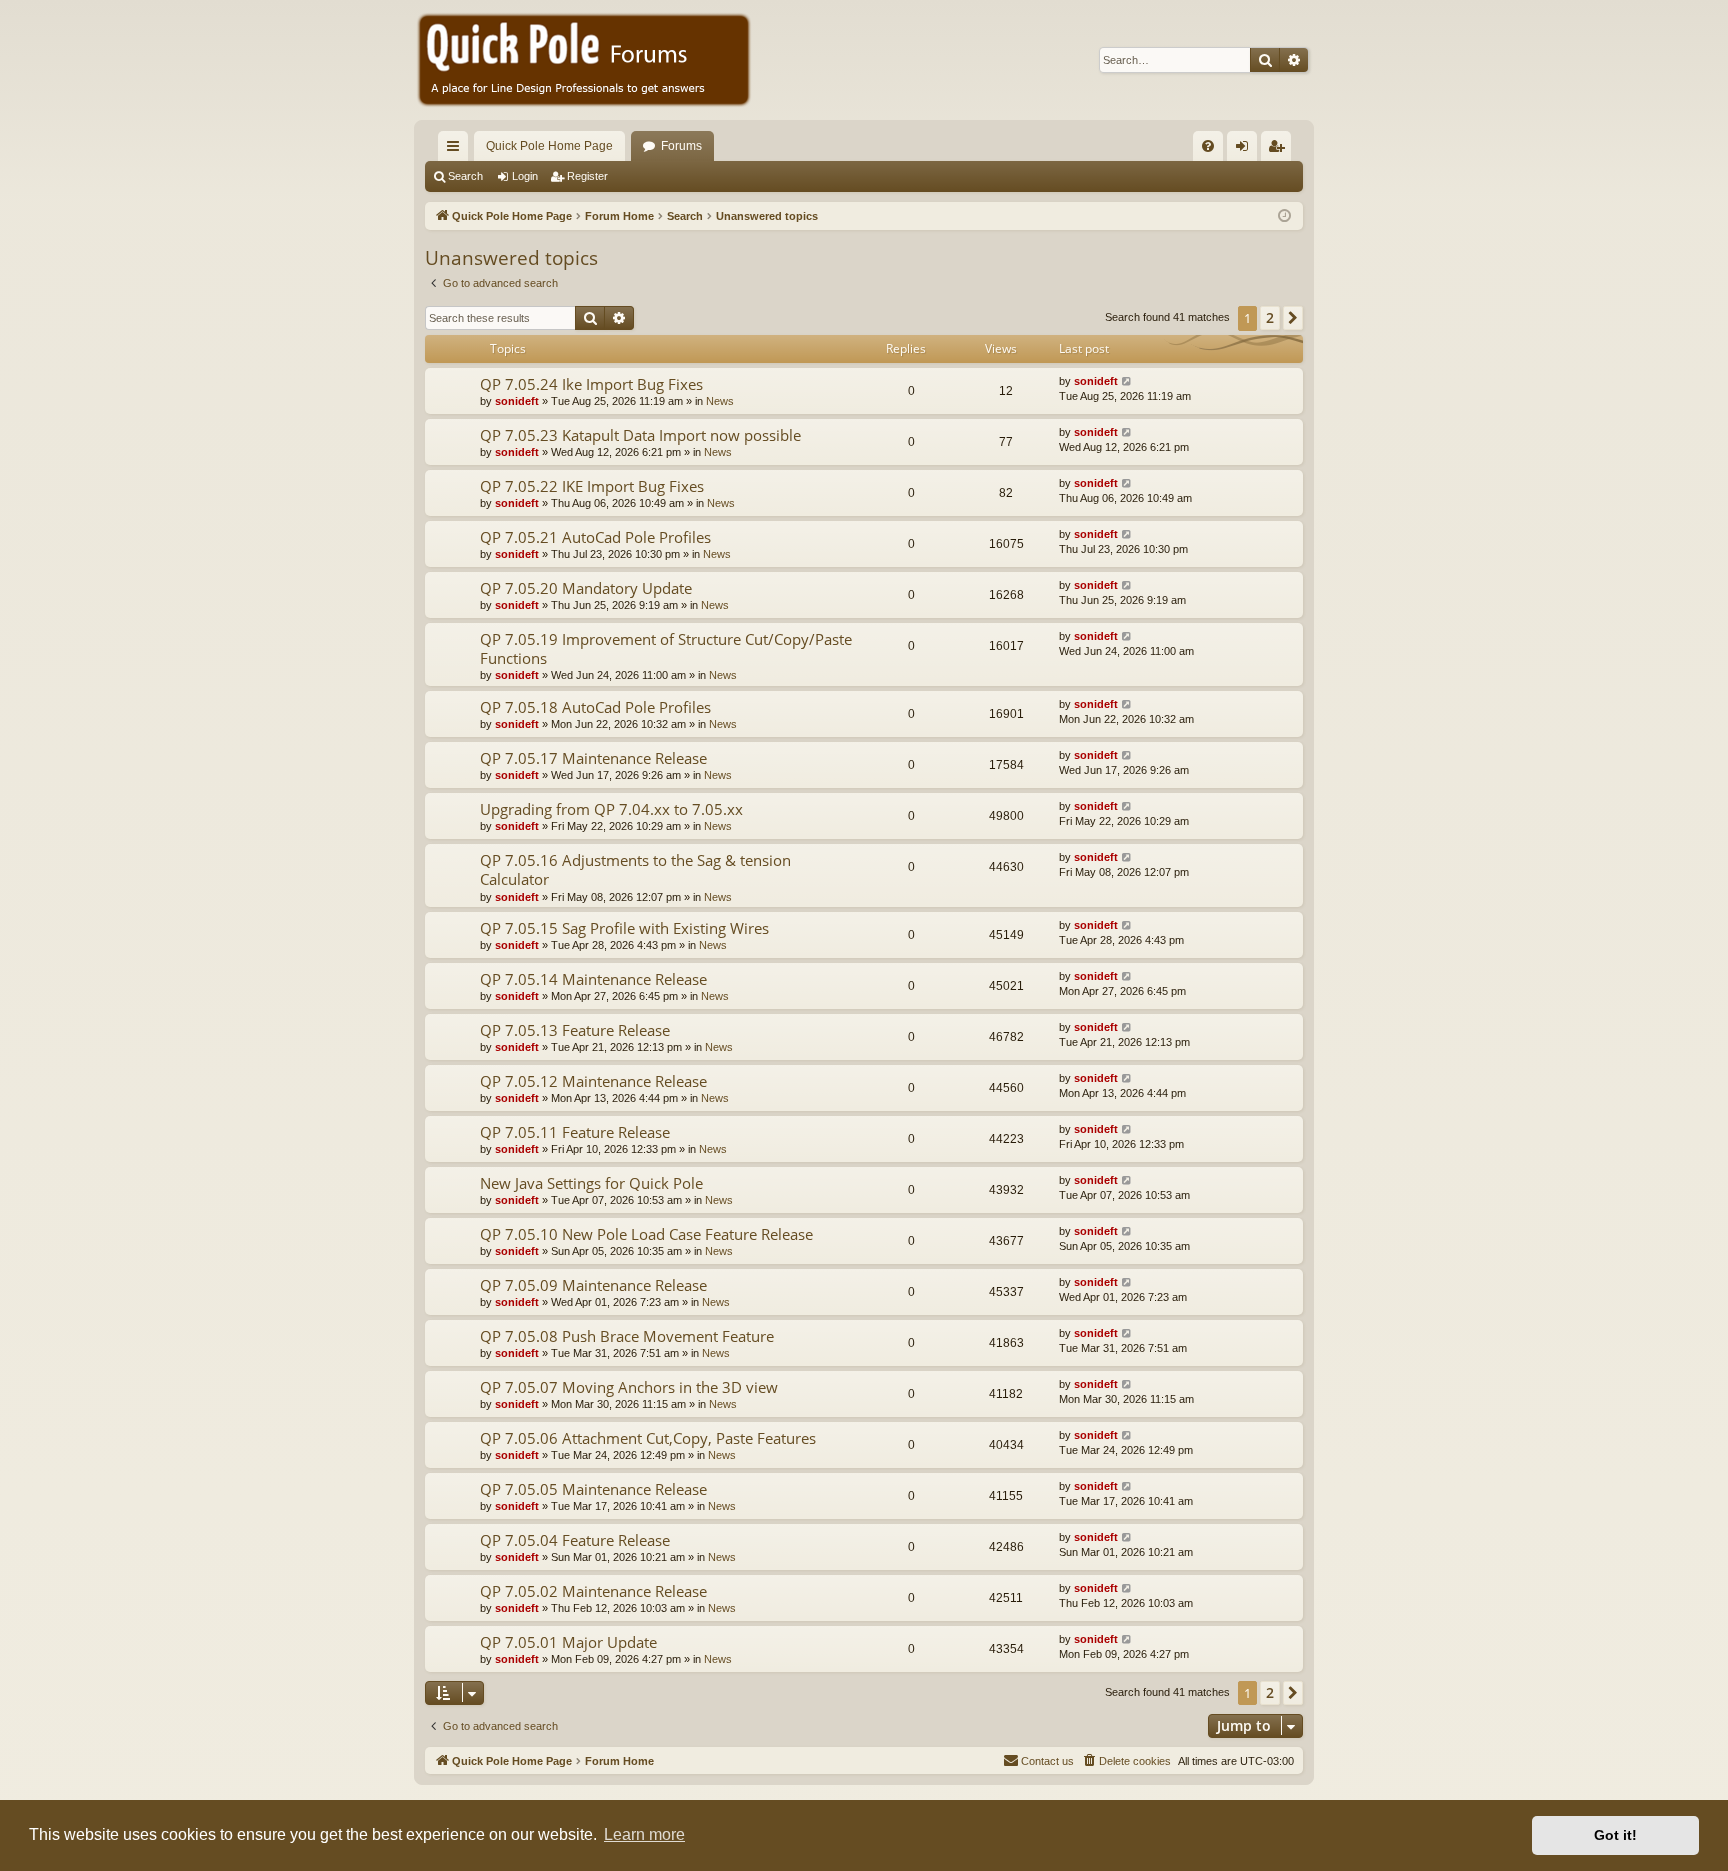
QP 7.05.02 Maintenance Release (593, 1591)
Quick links (457, 150)
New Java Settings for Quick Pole (591, 1183)
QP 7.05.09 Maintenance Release (593, 1285)
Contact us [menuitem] (1047, 1761)
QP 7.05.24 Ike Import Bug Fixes (591, 384)
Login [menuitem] (1246, 150)
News (720, 401)
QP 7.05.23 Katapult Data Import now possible (640, 435)
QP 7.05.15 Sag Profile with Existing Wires (624, 928)
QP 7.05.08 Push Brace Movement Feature (627, 1336)
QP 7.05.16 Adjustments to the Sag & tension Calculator (635, 869)
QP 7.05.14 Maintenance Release (593, 979)
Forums (681, 146)
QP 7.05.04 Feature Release (575, 1540)
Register (587, 176)
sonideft (517, 401)
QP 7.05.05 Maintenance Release (593, 1489)
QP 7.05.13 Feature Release (575, 1030)
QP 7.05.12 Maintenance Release (593, 1081)
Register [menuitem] (1280, 150)
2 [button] (1270, 317)
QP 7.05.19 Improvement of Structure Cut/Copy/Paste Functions (666, 648)
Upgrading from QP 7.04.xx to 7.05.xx (611, 809)
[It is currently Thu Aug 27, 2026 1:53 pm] (1284, 216)
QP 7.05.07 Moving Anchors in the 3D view (629, 1387)
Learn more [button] (644, 1834)
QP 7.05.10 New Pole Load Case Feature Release (646, 1234)
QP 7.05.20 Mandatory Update (586, 588)
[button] (1293, 318)
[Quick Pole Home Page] (584, 60)
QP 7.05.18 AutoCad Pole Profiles (595, 707)
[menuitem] (1208, 146)
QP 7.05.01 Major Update (568, 1642)
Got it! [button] (1615, 1835)
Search (465, 176)
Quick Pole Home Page (549, 146)
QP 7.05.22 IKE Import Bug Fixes (592, 486)
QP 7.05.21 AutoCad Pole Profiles (595, 537)
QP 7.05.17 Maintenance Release (593, 758)
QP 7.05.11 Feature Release (575, 1132)
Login (525, 176)
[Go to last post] (1127, 381)
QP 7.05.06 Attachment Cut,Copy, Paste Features (648, 1438)
